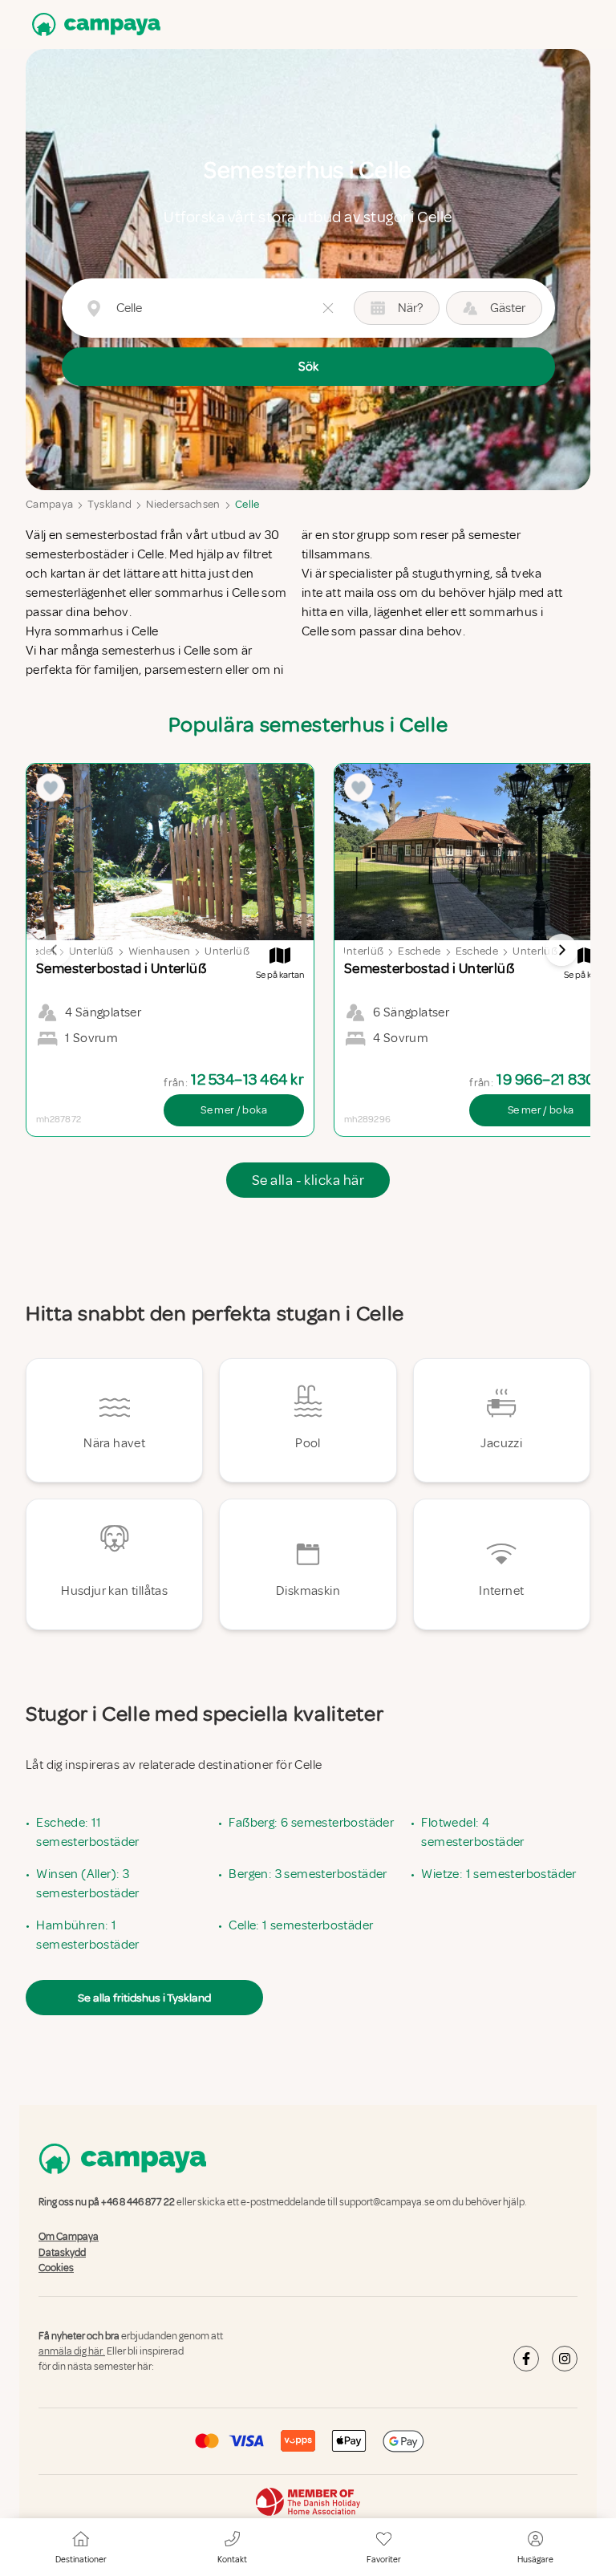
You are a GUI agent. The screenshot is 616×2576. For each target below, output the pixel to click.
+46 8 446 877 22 (138, 2202)
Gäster (508, 308)
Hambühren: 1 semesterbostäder (87, 1935)
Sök (308, 367)
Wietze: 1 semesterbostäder (498, 1874)
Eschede (419, 951)
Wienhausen (160, 951)
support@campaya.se (387, 2202)
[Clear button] (328, 308)
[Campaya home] (93, 24)
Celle (247, 504)
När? (410, 308)
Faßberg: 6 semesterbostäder (311, 1823)
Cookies (56, 2268)
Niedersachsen (183, 504)
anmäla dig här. (72, 2351)
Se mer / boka (234, 1110)
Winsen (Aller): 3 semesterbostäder (87, 1884)
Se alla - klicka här (308, 1180)
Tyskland (109, 504)
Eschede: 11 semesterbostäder (87, 1832)
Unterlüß (91, 951)
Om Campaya (69, 2237)
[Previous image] (55, 950)
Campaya (49, 504)
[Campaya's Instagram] (565, 2359)
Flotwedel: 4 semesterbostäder (472, 1832)
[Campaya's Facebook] (526, 2359)
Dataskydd (62, 2253)
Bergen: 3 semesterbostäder (308, 1874)
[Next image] (561, 950)
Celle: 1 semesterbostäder (301, 1925)
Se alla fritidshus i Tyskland (144, 1998)
